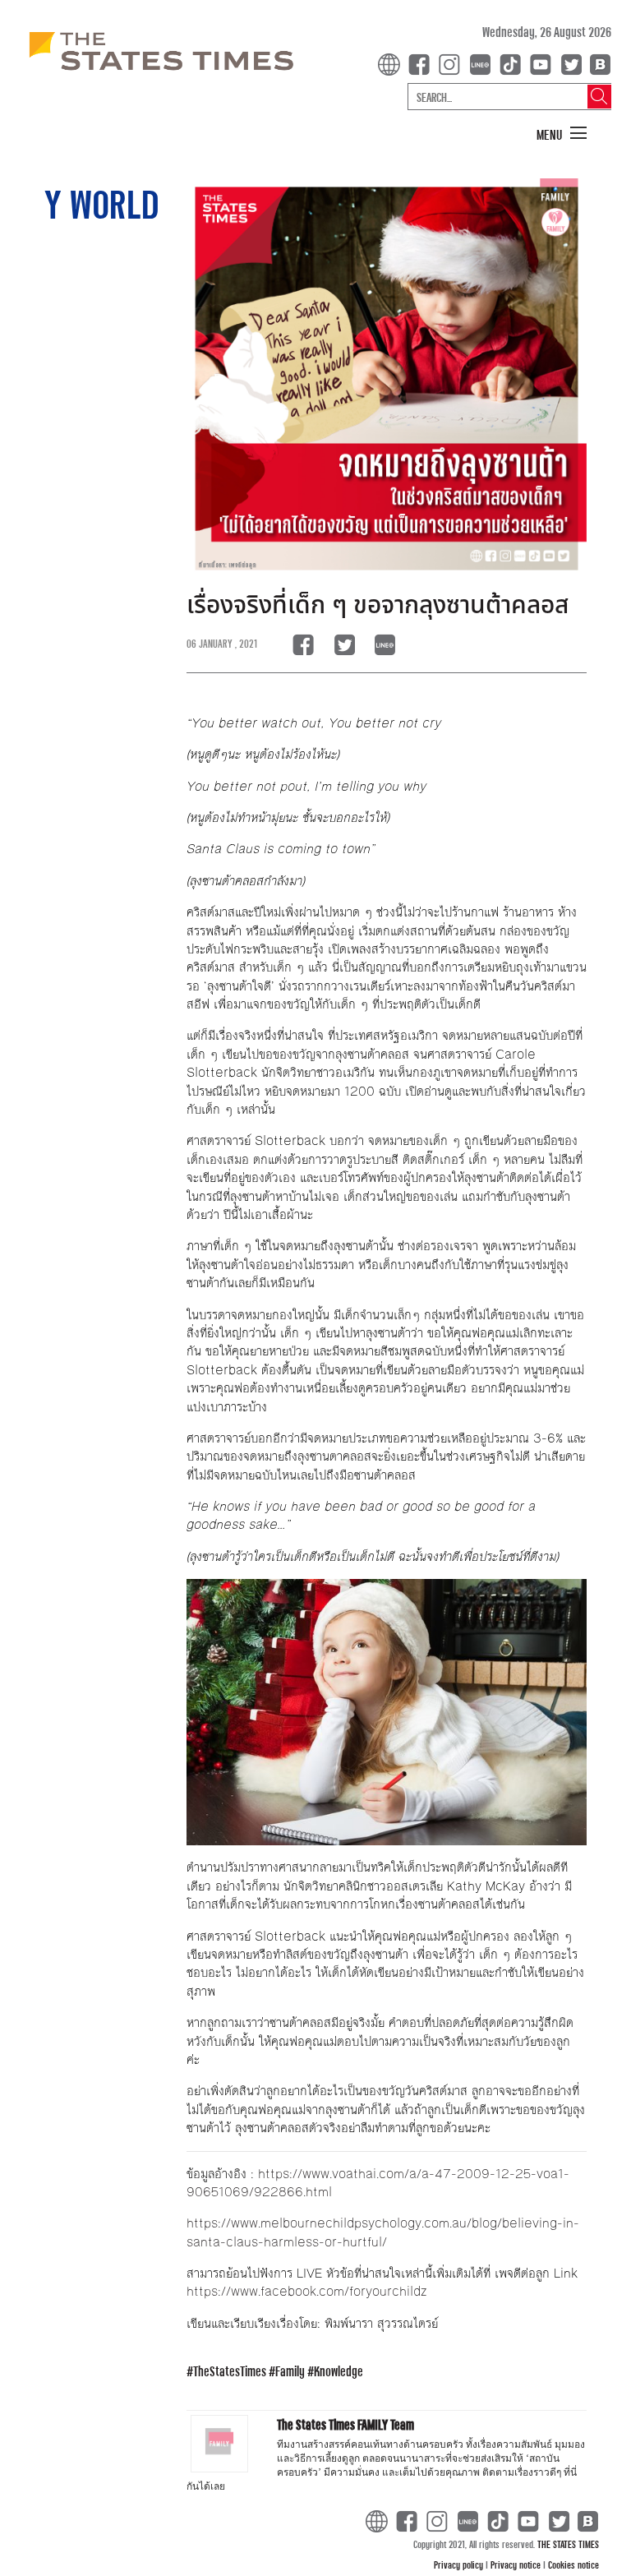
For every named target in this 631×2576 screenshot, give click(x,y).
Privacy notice (517, 2564)
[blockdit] (598, 63)
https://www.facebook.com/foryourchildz (306, 2291)
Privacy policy (460, 2564)
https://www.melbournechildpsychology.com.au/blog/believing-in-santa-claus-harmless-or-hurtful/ (383, 2232)
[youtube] (544, 63)
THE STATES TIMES (568, 2544)
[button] (562, 134)
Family (290, 2371)
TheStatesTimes (230, 2371)
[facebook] (422, 63)
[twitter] (571, 63)
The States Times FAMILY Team (345, 2424)
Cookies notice (573, 2564)
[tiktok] (514, 63)
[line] (483, 63)
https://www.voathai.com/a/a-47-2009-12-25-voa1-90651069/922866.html (378, 2183)
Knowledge (339, 2371)
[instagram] (453, 63)
